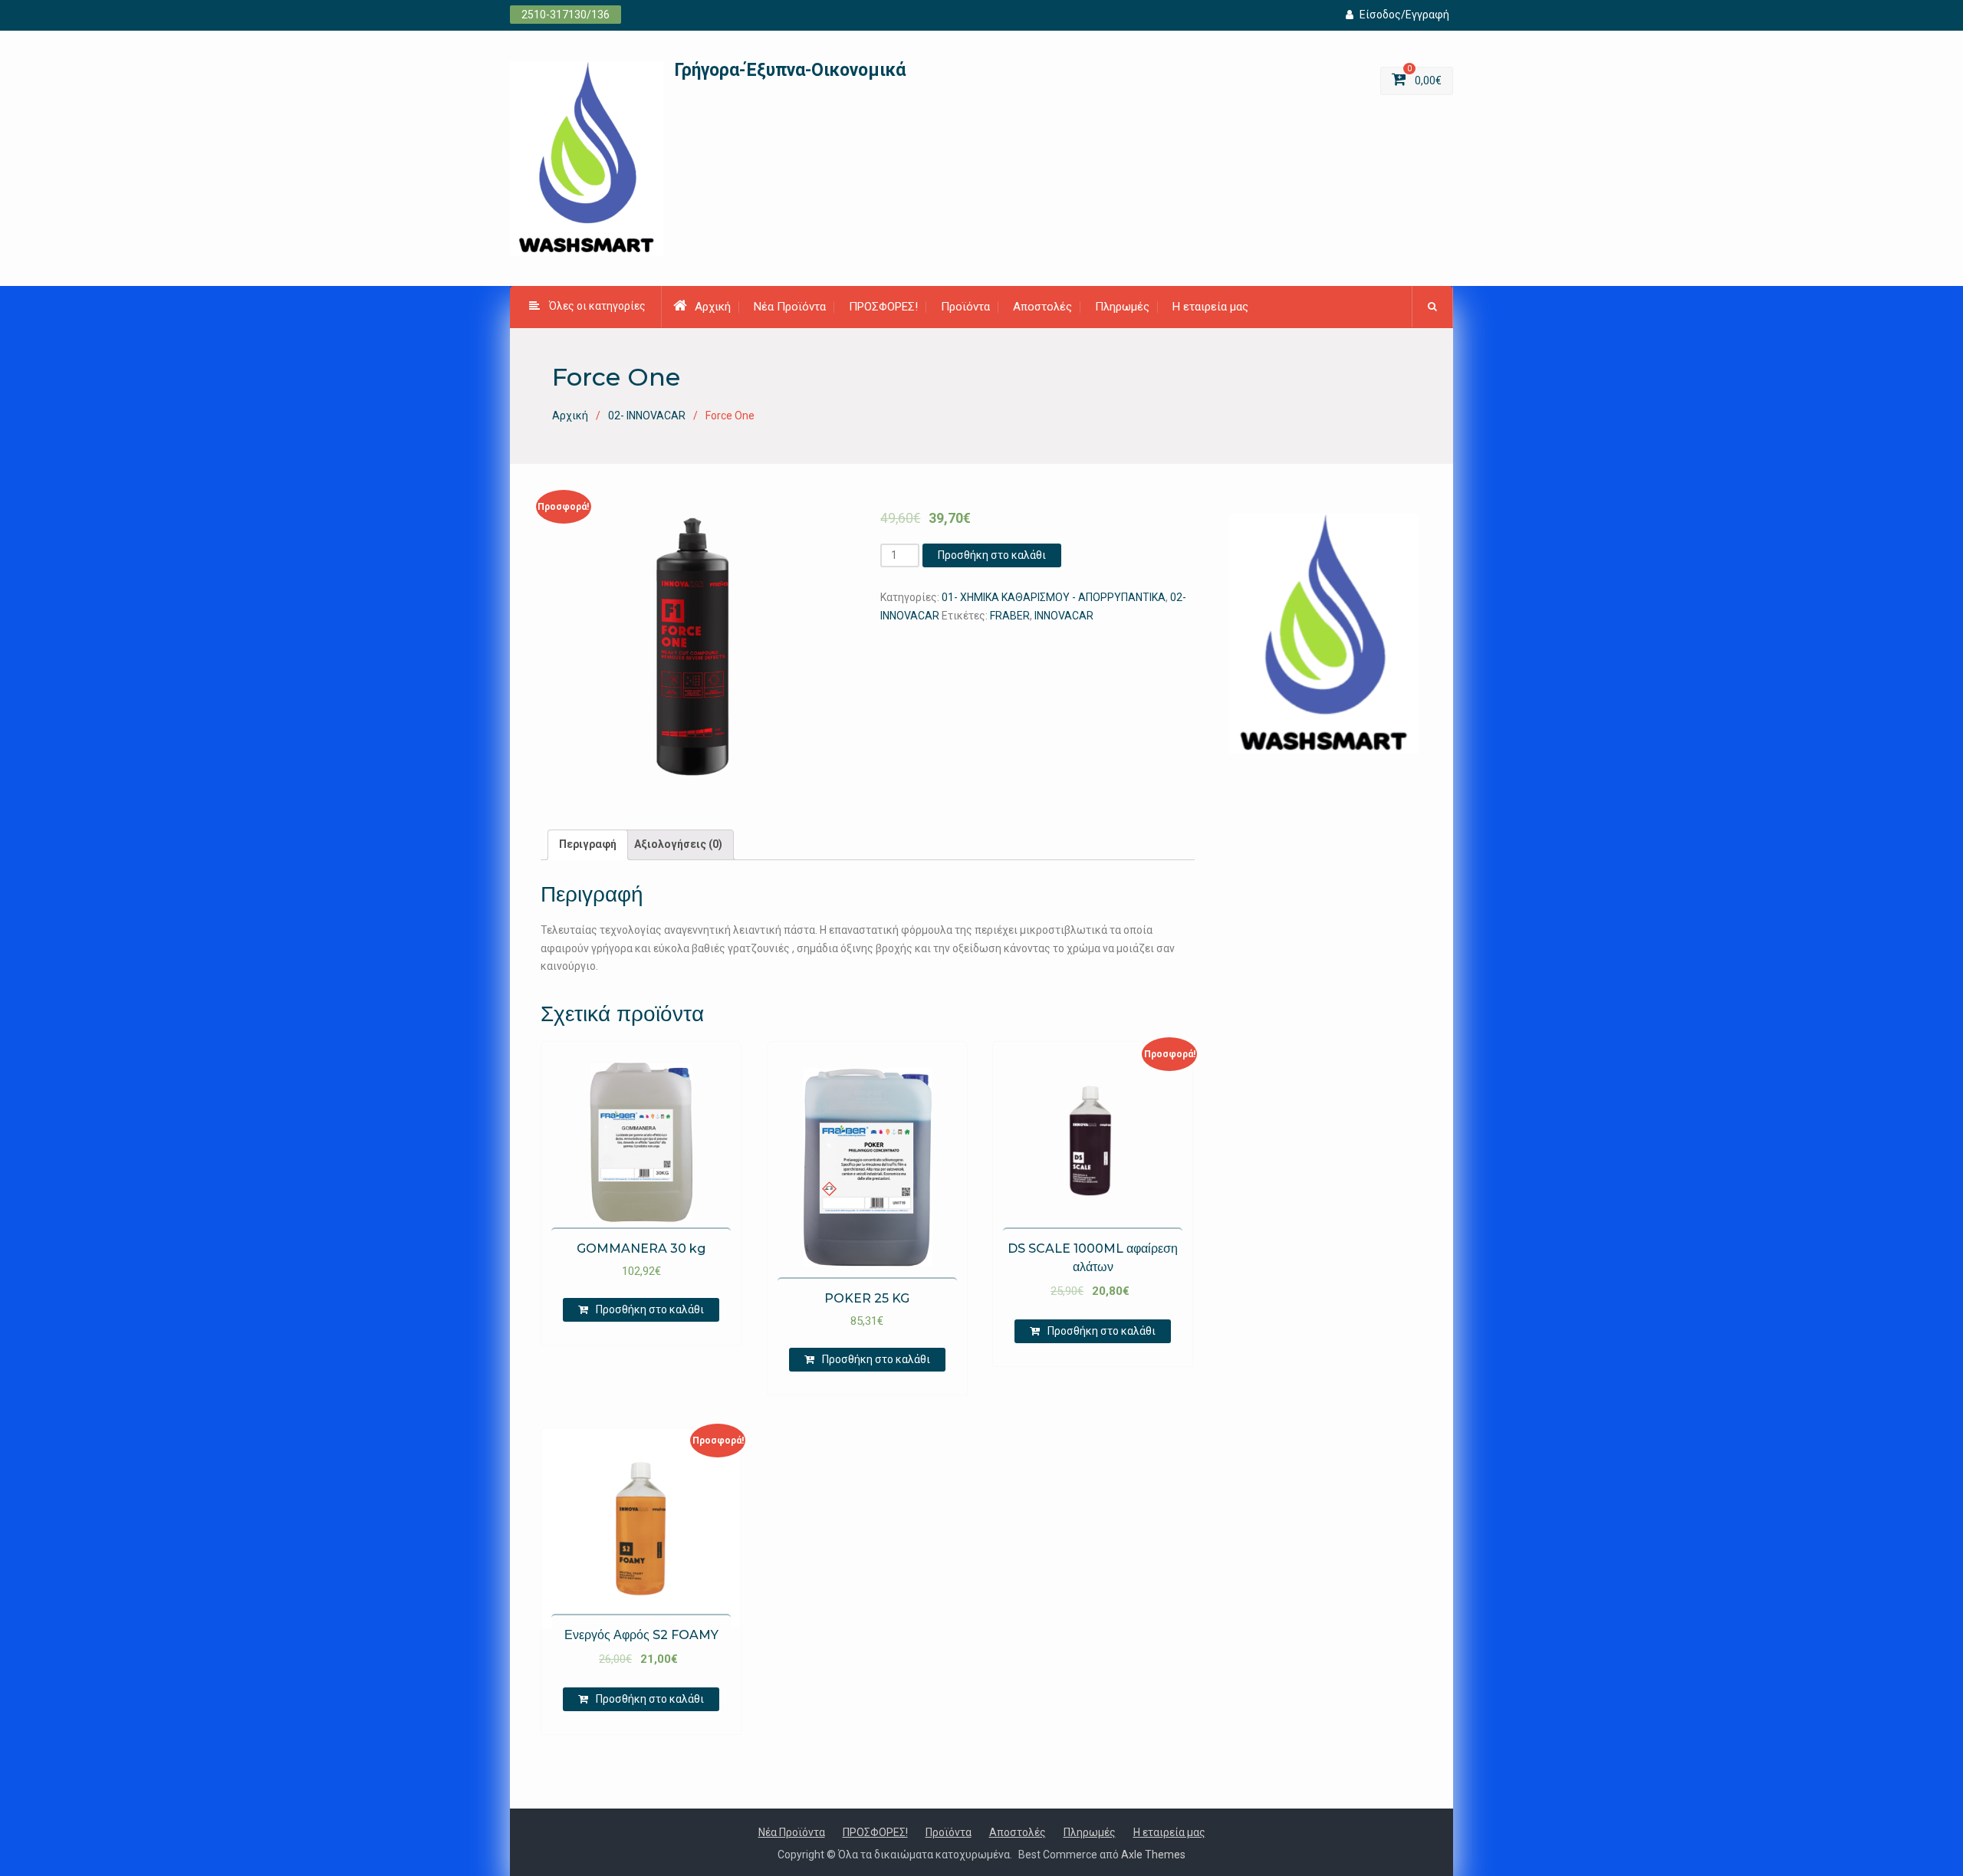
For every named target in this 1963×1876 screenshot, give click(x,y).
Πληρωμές (1122, 307)
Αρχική (713, 307)
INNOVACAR (1064, 616)
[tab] (588, 845)
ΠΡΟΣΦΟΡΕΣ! (883, 307)
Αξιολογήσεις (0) (678, 844)
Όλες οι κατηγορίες (597, 306)
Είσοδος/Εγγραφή (1404, 15)
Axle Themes (1153, 1855)
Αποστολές (1042, 307)
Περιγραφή (588, 844)
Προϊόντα (965, 307)
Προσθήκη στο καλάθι (992, 555)
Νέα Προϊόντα (790, 307)
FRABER (1010, 616)
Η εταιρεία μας (1210, 307)
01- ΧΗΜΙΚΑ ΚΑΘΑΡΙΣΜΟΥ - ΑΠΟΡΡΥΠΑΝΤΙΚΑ (1054, 597)
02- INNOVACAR (647, 416)
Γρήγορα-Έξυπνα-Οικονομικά (790, 70)
